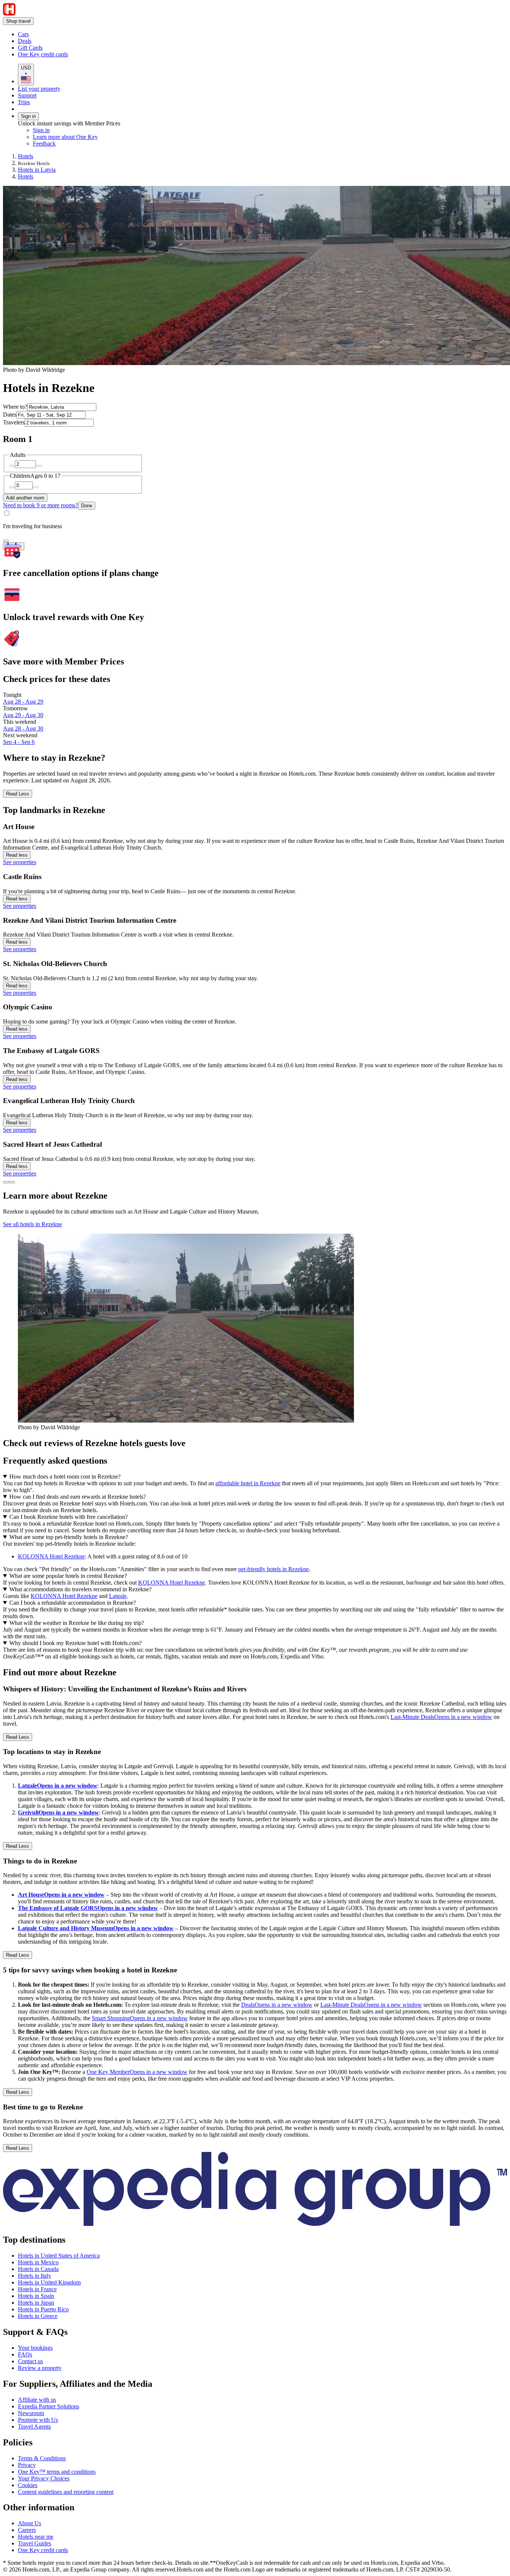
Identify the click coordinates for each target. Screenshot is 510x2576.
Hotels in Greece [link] (38, 2316)
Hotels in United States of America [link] (59, 2256)
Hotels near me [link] (36, 2537)
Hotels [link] (26, 156)
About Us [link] (29, 2523)
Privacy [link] (27, 2465)
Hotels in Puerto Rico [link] (43, 2309)
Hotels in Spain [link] (36, 2296)
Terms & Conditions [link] (42, 2458)
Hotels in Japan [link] (36, 2303)
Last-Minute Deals (441, 1717)
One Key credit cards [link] (43, 2550)
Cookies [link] (28, 2485)
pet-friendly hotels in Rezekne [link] (273, 1569)
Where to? (15, 407)
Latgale (58, 1786)
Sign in (28, 116)
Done (87, 506)
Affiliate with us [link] (37, 2400)
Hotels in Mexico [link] (38, 2262)
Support (27, 95)
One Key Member (137, 2072)
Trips (24, 102)
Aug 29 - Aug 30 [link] (23, 715)
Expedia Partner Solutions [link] (49, 2406)
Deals (277, 2005)
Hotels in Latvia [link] (37, 170)
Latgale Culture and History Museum (96, 1928)
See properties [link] (20, 862)
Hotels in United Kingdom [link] (49, 2282)
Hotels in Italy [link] (35, 2276)
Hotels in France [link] (37, 2289)
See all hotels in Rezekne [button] (32, 1224)
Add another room (25, 498)
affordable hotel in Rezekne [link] (248, 1483)
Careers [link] (27, 2530)
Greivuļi (58, 1812)
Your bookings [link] (35, 2348)
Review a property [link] (40, 2368)
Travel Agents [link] (34, 2427)
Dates (10, 415)
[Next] (12, 1182)
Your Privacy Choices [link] (44, 2478)
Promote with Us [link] (38, 2420)
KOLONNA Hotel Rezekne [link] (51, 1556)
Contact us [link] (30, 2361)
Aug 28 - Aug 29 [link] (23, 702)
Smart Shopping (140, 2018)
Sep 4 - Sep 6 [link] (19, 742)
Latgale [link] (118, 1596)
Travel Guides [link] (35, 2543)
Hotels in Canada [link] (38, 2269)
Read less (17, 855)
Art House (61, 1895)
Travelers (14, 422)
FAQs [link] (25, 2354)
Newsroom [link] (31, 2413)
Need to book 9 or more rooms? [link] (41, 505)
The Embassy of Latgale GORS (88, 1908)
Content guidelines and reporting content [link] (66, 2492)
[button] (255, 1672)
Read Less (18, 794)
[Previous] (6, 1182)
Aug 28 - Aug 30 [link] (23, 728)
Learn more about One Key (65, 137)
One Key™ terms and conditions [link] (57, 2472)
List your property (39, 89)
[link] (80, 34)
